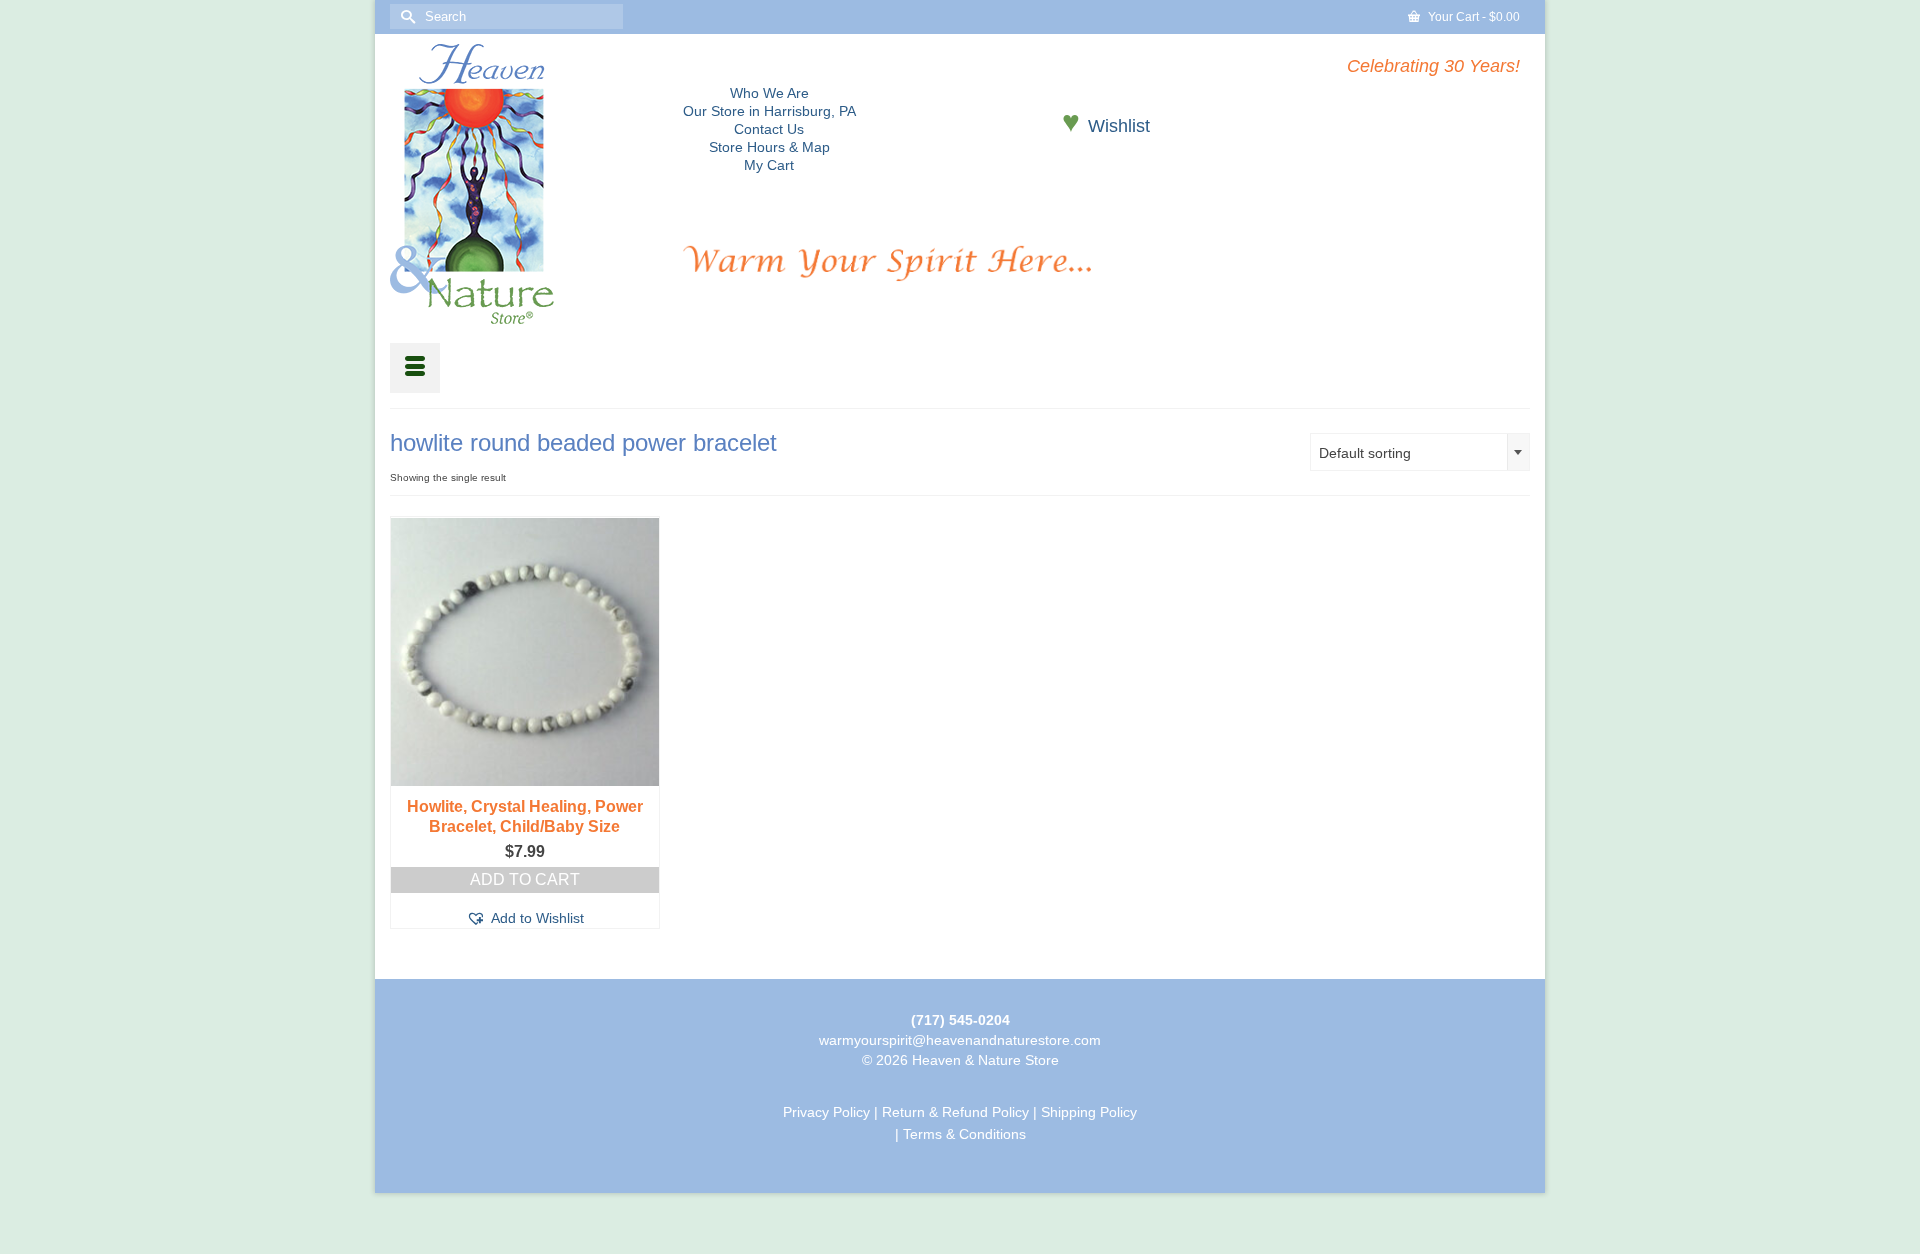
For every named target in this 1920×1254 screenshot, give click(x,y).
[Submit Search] (405, 16)
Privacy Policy (826, 1112)
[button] (525, 918)
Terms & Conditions (964, 1134)
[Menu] (415, 368)
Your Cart (1472, 17)
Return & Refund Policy (955, 1112)
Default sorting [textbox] (1365, 453)
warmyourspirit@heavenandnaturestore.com (960, 1040)
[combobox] (1420, 452)
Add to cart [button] (525, 879)
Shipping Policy (1089, 1112)
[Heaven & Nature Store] (521, 184)
